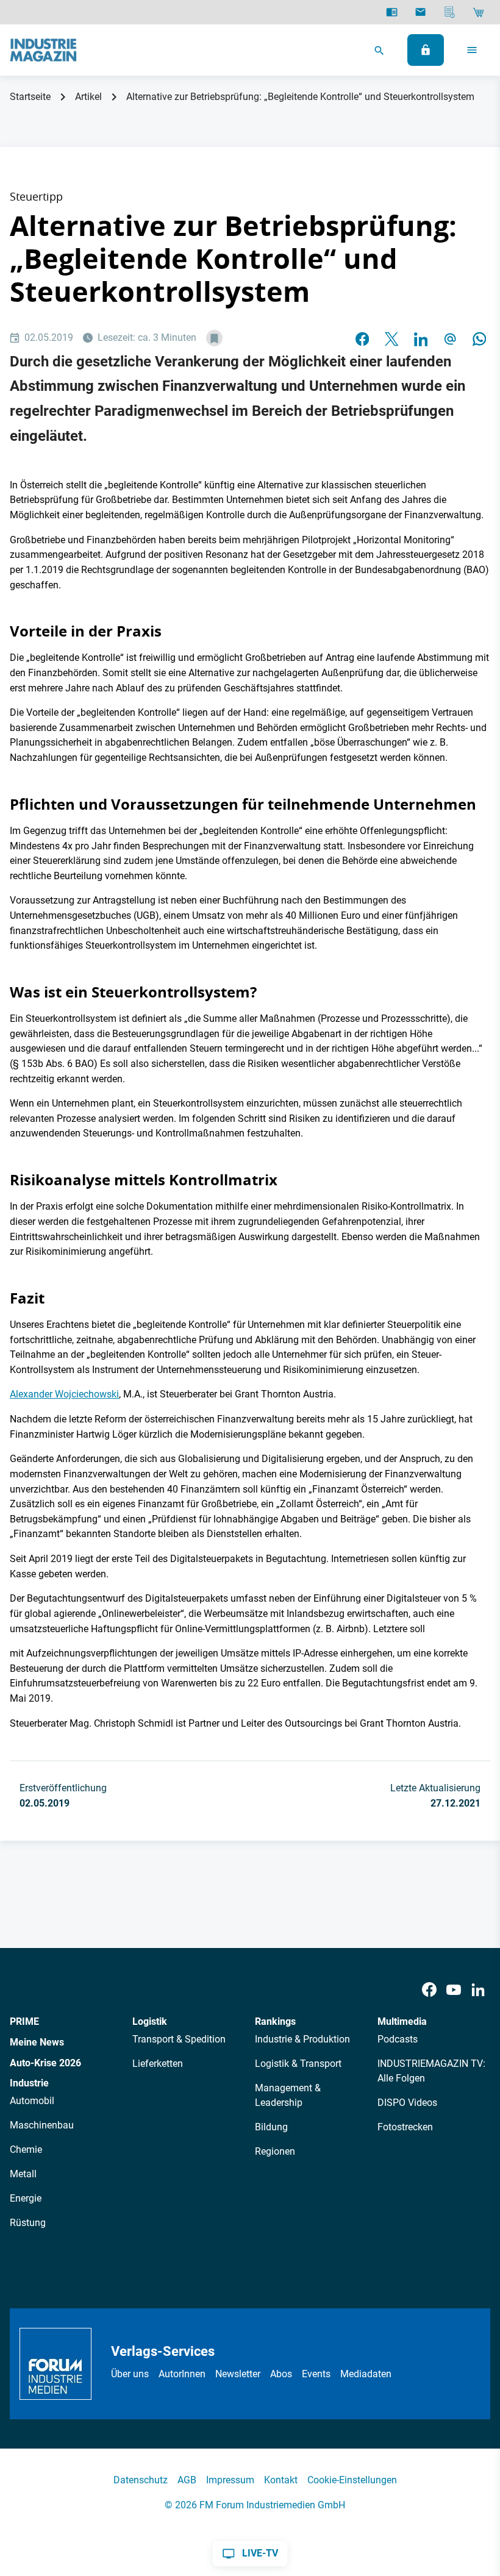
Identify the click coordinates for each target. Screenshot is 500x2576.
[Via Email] (450, 338)
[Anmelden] (426, 50)
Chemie (26, 2150)
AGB (187, 2480)
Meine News (37, 2042)
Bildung (271, 2127)
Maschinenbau (42, 2125)
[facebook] (362, 338)
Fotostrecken (405, 2127)
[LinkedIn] (421, 338)
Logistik (150, 2021)
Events (316, 2374)
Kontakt (281, 2480)
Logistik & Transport (298, 2064)
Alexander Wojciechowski (64, 1394)
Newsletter (238, 2374)
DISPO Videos (407, 2103)
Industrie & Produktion (302, 2039)
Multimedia (402, 2021)
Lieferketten (158, 2064)
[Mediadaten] (450, 12)
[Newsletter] (420, 12)
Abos (281, 2374)
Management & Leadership (288, 2095)
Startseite (30, 97)
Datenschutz (141, 2480)
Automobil (32, 2101)
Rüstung (28, 2223)
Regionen (275, 2151)
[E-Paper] (392, 12)
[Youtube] (454, 1990)
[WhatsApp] (479, 338)
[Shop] (478, 12)
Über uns (130, 2374)
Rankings (275, 2021)
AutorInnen (182, 2374)
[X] (391, 338)
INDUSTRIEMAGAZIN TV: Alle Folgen (431, 2071)
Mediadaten (366, 2374)
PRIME (24, 2021)
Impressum (230, 2480)
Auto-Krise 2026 (45, 2063)
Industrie (29, 2083)
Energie (26, 2198)
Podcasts (398, 2039)
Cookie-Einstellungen (352, 2480)
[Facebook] (429, 1990)
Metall (23, 2174)
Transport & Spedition (179, 2039)
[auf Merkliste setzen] (214, 338)
